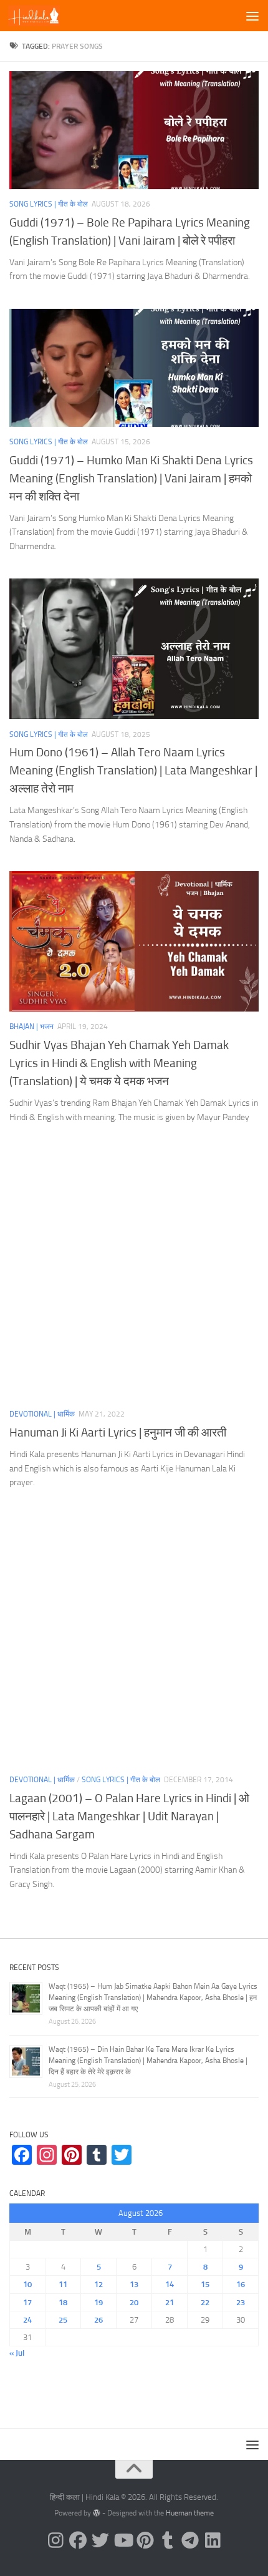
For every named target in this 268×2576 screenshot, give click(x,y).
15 (205, 2284)
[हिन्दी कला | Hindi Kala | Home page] (43, 16)
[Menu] (252, 16)
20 (134, 2302)
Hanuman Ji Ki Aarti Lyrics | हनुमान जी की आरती (118, 1432)
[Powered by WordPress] (97, 2513)
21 (170, 2302)
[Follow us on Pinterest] (145, 2540)
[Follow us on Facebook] (78, 2540)
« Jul (17, 2353)
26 (98, 2320)
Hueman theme (190, 2513)
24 (27, 2320)
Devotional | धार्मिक (42, 1414)
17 (27, 2302)
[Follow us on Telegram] (190, 2540)
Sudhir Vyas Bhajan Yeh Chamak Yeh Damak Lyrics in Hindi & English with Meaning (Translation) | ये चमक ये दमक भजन (119, 1063)
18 (63, 2302)
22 (205, 2302)
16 (241, 2284)
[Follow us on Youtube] (123, 2540)
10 (27, 2284)
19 (98, 2302)
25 (63, 2320)
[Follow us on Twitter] (100, 2540)
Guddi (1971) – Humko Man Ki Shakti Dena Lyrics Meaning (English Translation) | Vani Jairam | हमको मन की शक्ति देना (131, 478)
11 (63, 2284)
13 (134, 2284)
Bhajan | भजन (31, 1027)
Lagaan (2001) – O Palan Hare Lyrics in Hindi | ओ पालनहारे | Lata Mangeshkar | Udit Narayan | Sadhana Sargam (129, 1816)
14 (170, 2284)
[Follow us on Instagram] (55, 2540)
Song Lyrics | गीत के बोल (49, 204)
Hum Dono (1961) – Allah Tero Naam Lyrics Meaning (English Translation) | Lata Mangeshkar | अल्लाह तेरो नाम (133, 770)
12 (98, 2284)
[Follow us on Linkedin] (213, 2540)
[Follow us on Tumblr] (168, 2540)
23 (241, 2302)
